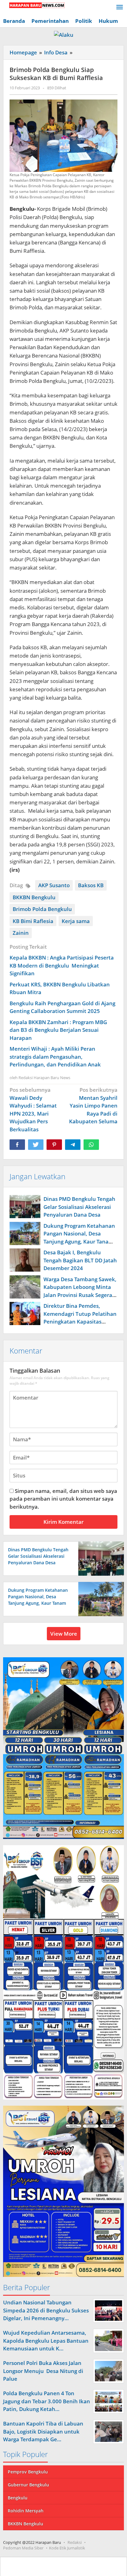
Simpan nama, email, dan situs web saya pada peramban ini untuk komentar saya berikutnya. (63, 1499)
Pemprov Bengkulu (28, 2472)
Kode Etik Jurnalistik (67, 2548)
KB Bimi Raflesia (33, 921)
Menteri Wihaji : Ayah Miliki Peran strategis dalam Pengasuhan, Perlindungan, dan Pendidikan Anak (55, 1057)
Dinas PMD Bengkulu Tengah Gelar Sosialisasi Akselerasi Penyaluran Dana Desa (79, 1207)
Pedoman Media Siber (23, 2548)
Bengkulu (18, 2498)
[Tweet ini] (36, 1145)
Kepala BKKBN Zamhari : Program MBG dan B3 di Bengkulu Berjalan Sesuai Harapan (58, 1030)
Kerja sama (76, 921)
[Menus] (120, 8)
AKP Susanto (54, 885)
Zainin (21, 933)
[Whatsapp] (91, 1145)
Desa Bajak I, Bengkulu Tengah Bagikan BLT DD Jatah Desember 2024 (80, 1260)
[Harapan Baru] (34, 5)
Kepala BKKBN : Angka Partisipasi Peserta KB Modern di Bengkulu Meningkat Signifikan (62, 965)
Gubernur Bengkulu (28, 2485)
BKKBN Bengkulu (34, 897)
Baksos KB (91, 885)
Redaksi (75, 2542)
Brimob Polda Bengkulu (42, 909)
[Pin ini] (54, 1145)
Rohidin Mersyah (26, 2511)
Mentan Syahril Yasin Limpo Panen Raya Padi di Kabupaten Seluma (93, 1106)
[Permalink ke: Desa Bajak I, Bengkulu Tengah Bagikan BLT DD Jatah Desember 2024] (25, 1260)
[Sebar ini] (17, 1145)
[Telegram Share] (73, 1145)
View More (64, 1634)
